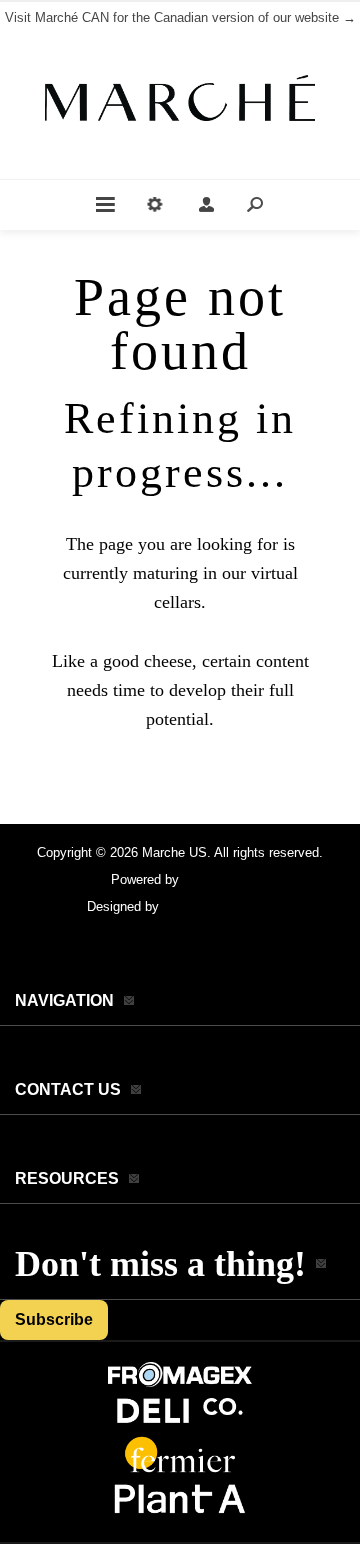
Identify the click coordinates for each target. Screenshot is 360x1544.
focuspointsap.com (218, 906)
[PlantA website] (180, 1514)
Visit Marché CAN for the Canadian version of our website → (180, 17)
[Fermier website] (180, 1470)
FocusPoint (216, 879)
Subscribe (54, 1319)
